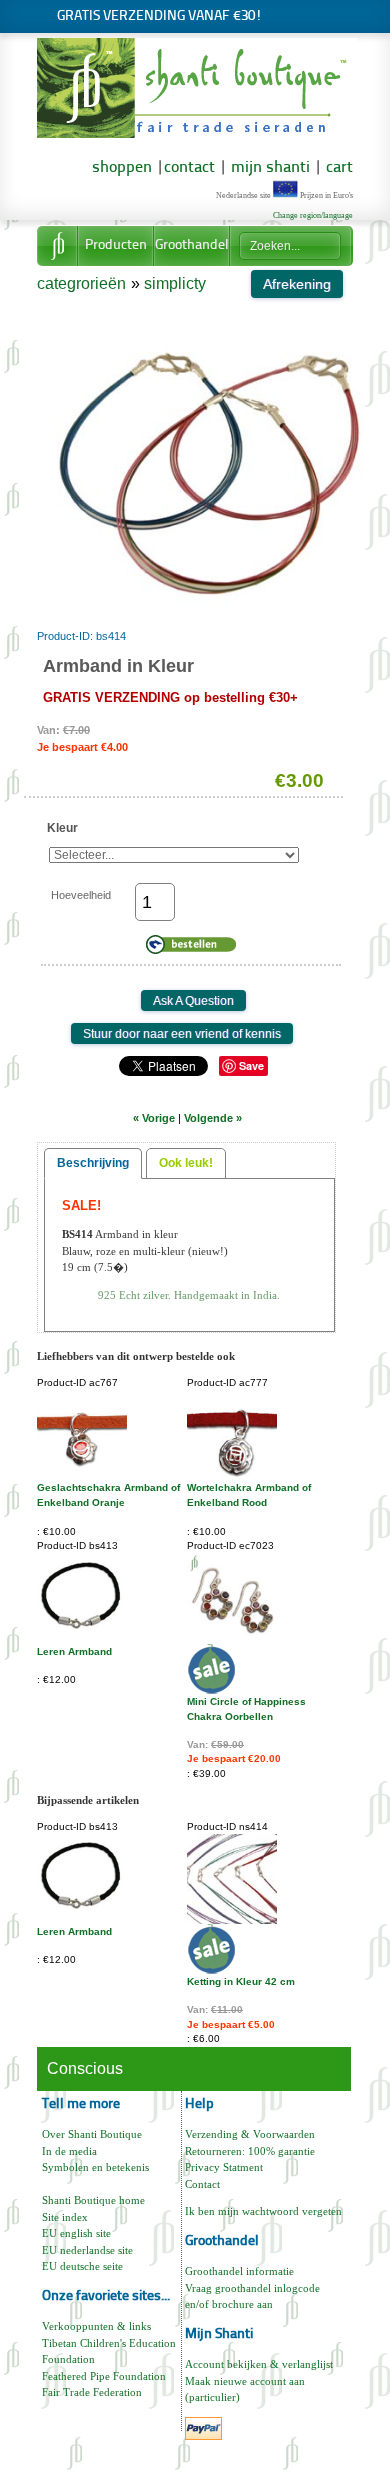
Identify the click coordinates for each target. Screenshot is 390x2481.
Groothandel (192, 245)
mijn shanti (268, 168)
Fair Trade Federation (92, 2392)
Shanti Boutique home (93, 2200)
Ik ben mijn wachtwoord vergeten (263, 2211)
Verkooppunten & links (96, 2326)
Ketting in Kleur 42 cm (241, 1981)
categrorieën (81, 283)
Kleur (62, 828)
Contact (202, 2184)
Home (57, 246)
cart (339, 168)
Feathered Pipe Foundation (104, 2376)
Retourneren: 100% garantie (250, 2151)
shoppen (122, 168)
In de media (69, 2151)
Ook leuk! (186, 1163)
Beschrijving (93, 1163)
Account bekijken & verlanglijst (259, 2364)
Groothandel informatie (239, 2271)
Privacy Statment (224, 2167)
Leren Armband (74, 1651)
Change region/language (313, 215)
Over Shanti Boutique (92, 2134)
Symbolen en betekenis (95, 2167)
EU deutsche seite (82, 2266)
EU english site (76, 2233)
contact (189, 168)
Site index (65, 2217)
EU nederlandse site (87, 2250)
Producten (116, 245)
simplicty (175, 283)
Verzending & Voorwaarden (250, 2134)
